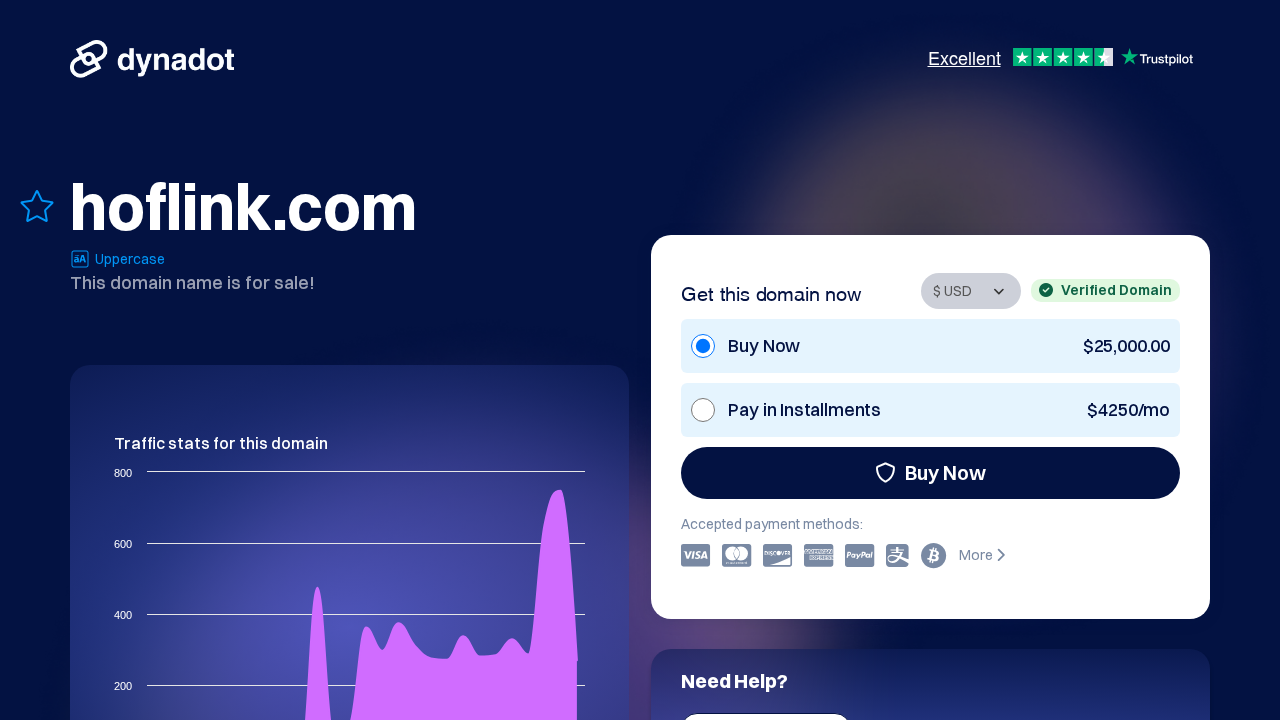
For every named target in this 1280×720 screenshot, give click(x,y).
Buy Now (945, 472)
